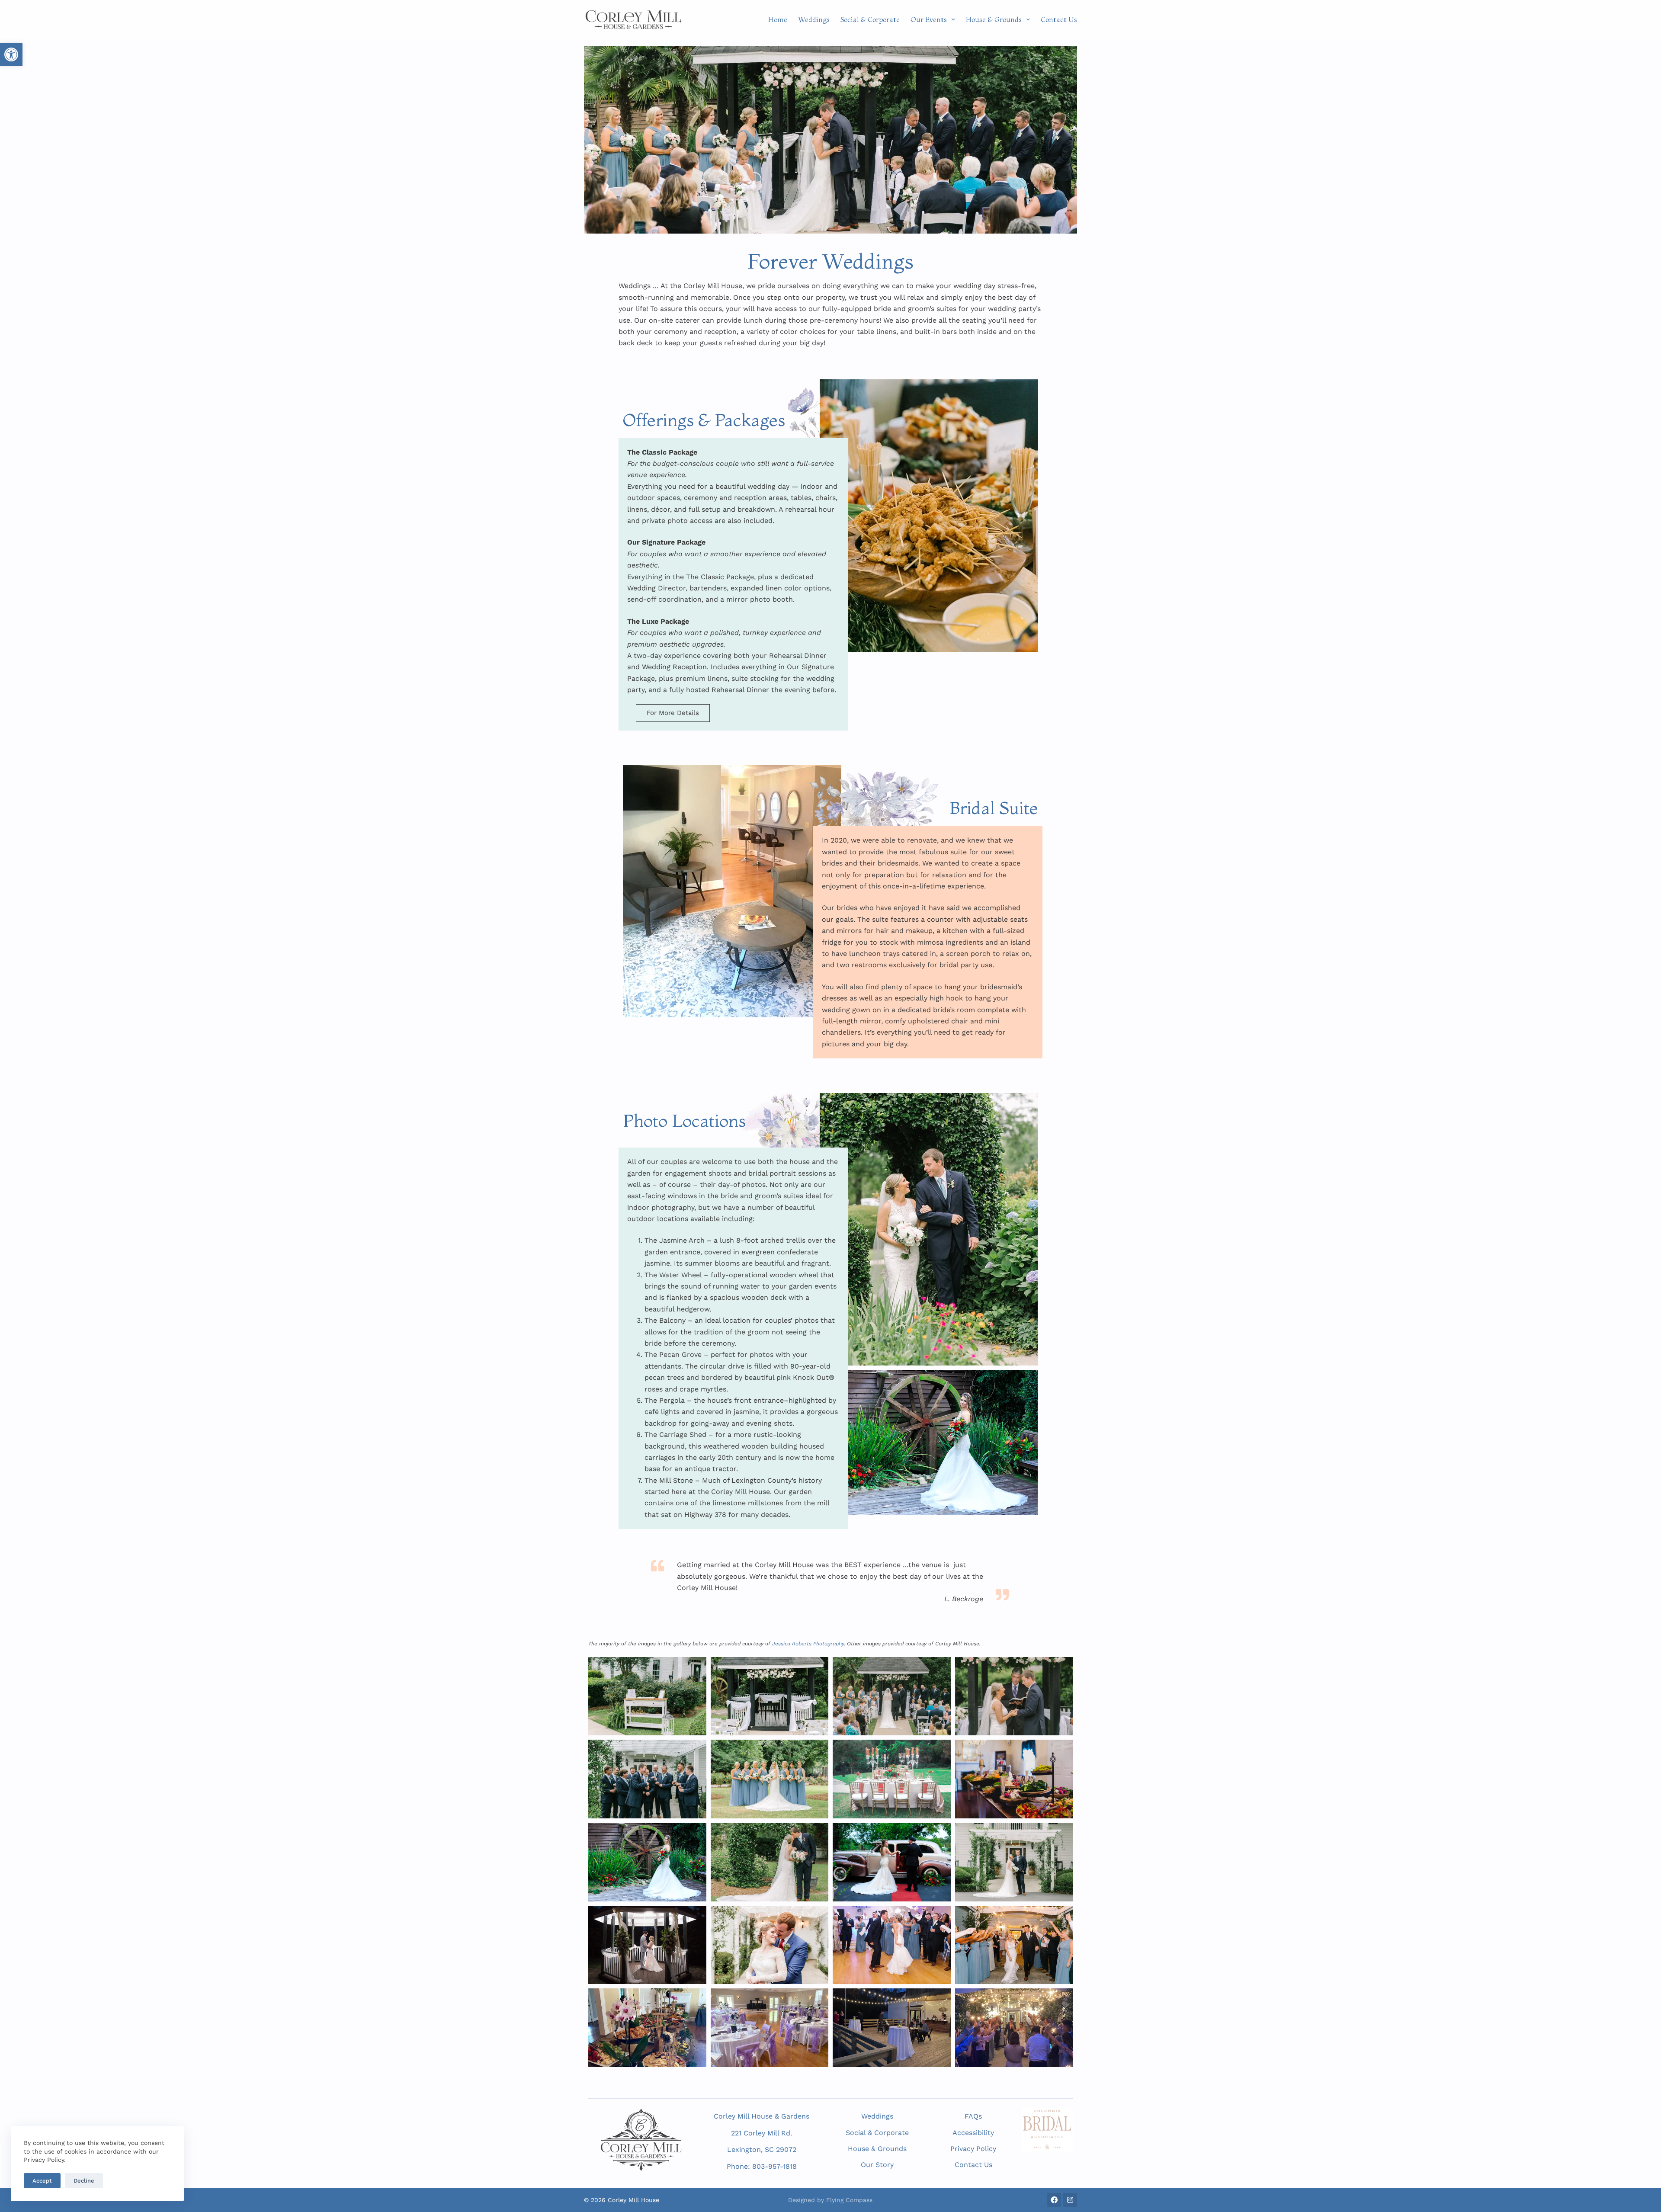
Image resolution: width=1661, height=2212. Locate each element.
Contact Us (1059, 19)
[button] (11, 54)
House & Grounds (994, 19)
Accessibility (973, 2133)
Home (778, 19)
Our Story (877, 2165)
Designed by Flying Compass (830, 2200)
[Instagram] (1070, 2200)
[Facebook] (1054, 2200)
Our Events (929, 19)
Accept (42, 2181)
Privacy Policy (973, 2149)
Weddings (814, 19)
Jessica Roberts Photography (808, 1644)
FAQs (973, 2116)
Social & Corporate (870, 19)
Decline (84, 2181)
